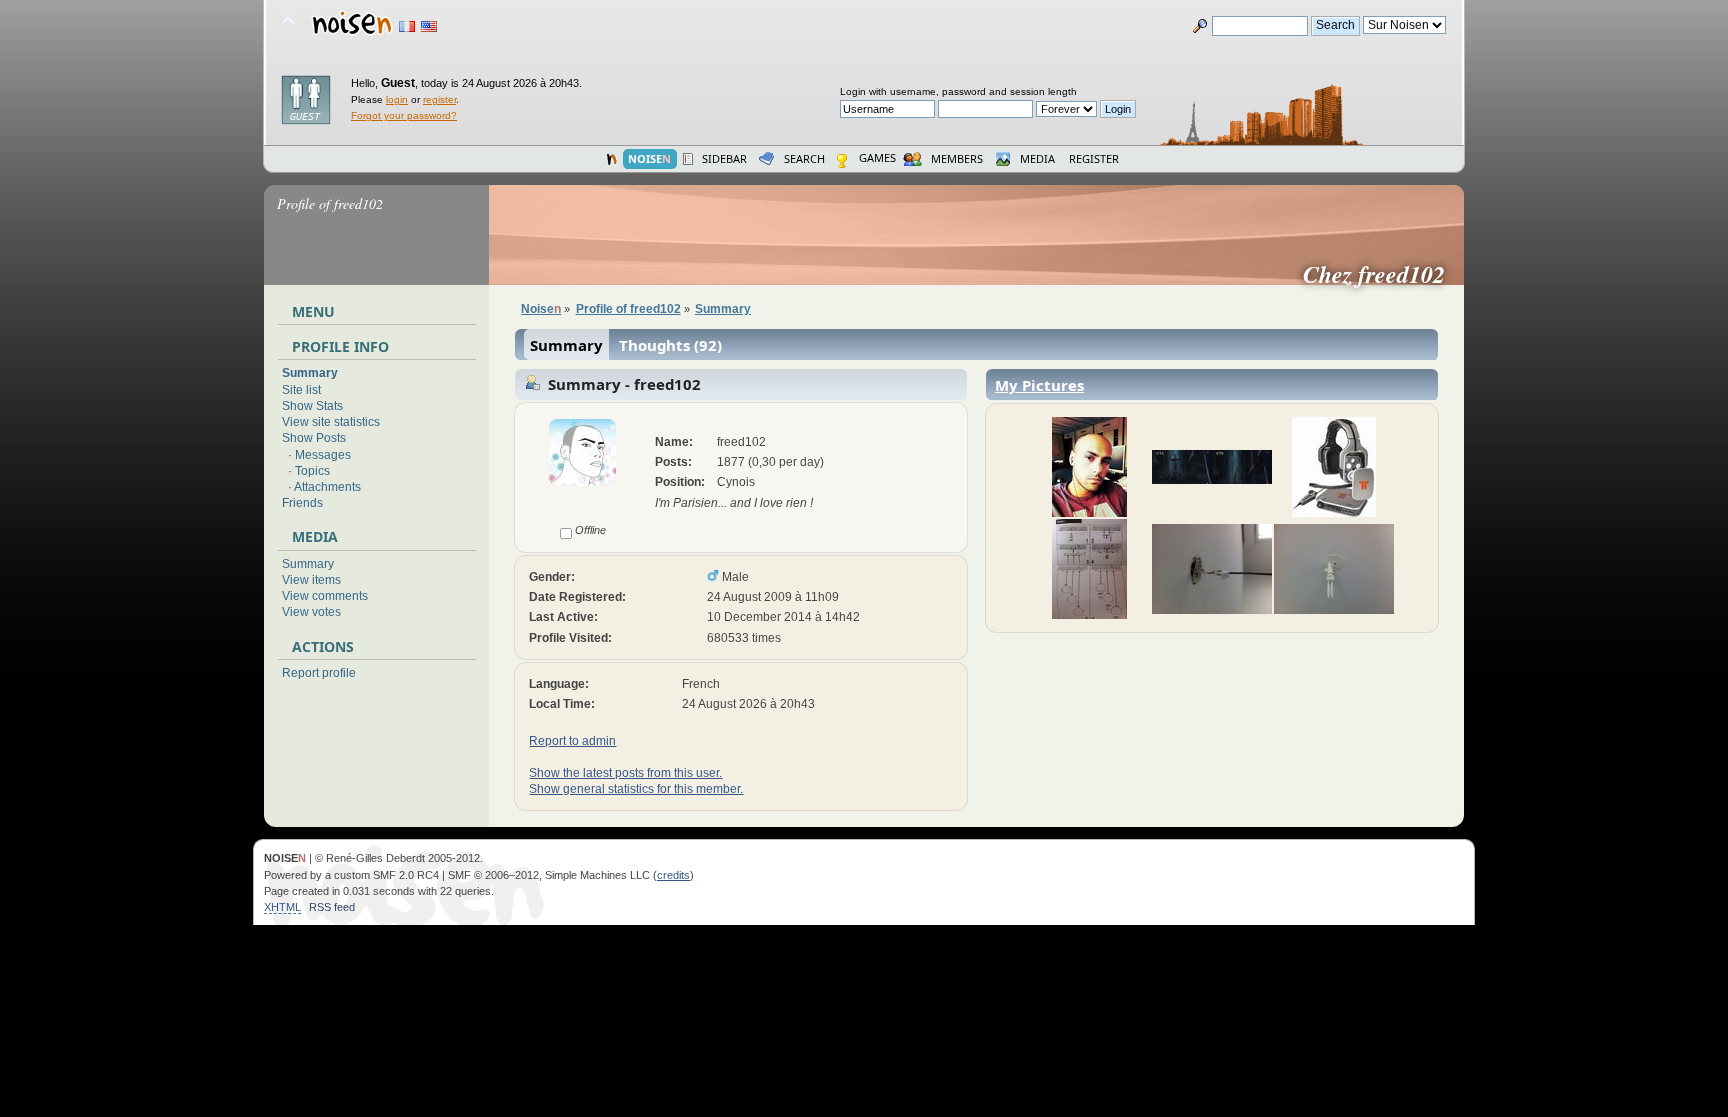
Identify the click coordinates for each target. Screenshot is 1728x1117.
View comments (325, 596)
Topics (312, 471)
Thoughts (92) (670, 345)
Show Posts (314, 438)
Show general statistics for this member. (636, 789)
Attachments (327, 487)
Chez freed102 (1382, 274)
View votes (311, 612)
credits (673, 875)
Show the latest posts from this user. (625, 773)
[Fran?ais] (407, 26)
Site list (301, 390)
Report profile (319, 673)
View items (311, 580)
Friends (302, 503)
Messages (323, 455)
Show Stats (312, 406)
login (397, 99)
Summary (310, 373)
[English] (429, 26)
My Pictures (1039, 385)
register (439, 99)
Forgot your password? (404, 115)
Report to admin (572, 741)
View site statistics (331, 422)
